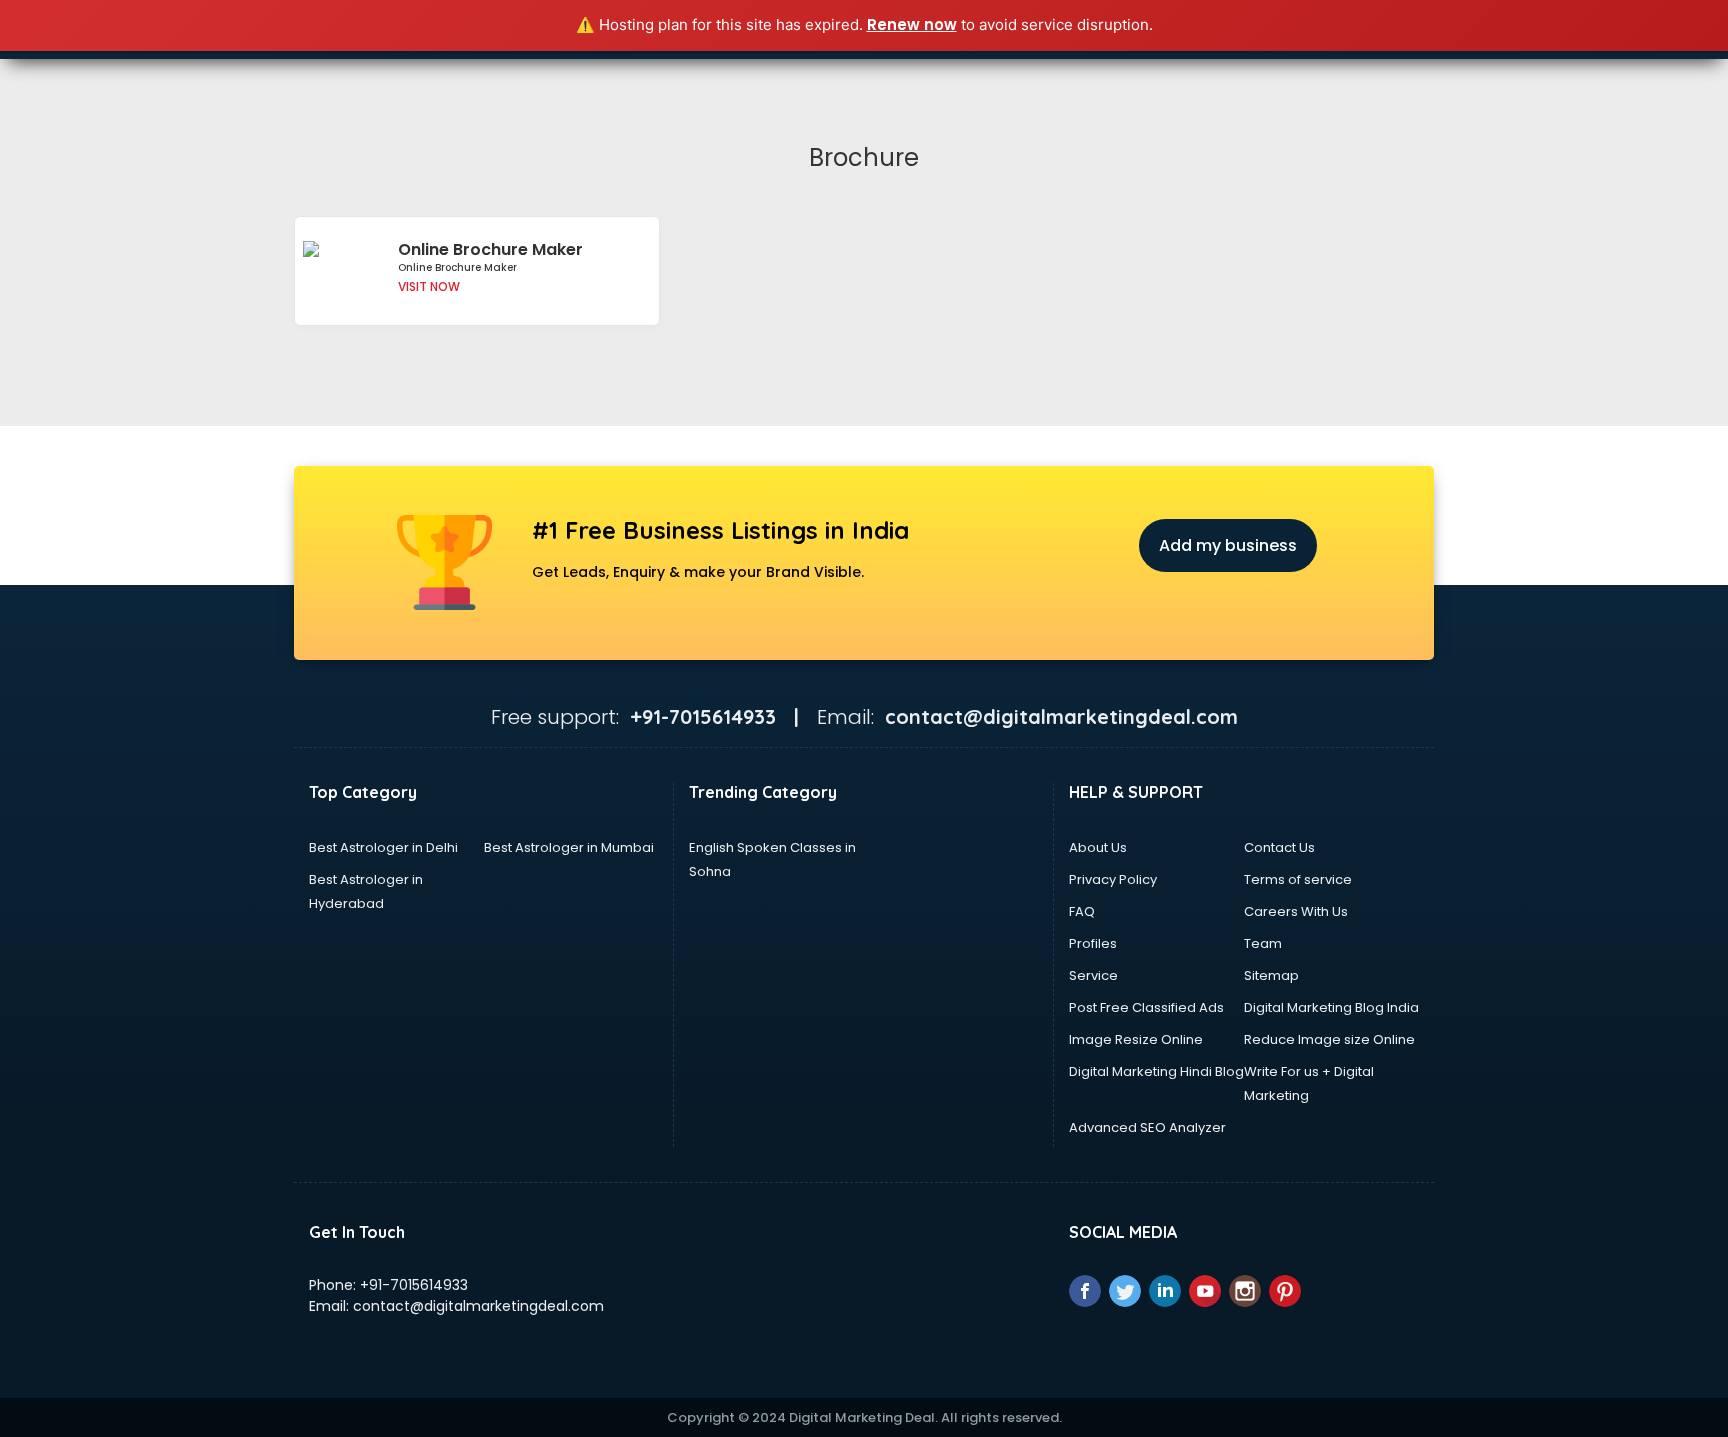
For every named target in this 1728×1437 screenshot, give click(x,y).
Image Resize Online (1136, 1039)
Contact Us (1279, 847)
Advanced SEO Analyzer (1147, 1127)
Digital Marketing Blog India (1331, 1007)
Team (1263, 943)
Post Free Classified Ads (1146, 1007)
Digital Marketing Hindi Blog (1156, 1071)
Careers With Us (1296, 911)
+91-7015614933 (414, 1285)
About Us (1098, 847)
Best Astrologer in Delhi (383, 847)
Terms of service (1298, 879)
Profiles (1093, 943)
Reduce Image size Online (1329, 1039)
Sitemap (1271, 975)
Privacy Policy (1113, 879)
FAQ (1082, 911)
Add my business (1228, 545)
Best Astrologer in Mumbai (569, 847)
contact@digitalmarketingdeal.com (478, 1306)
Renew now (912, 24)
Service (1093, 975)
